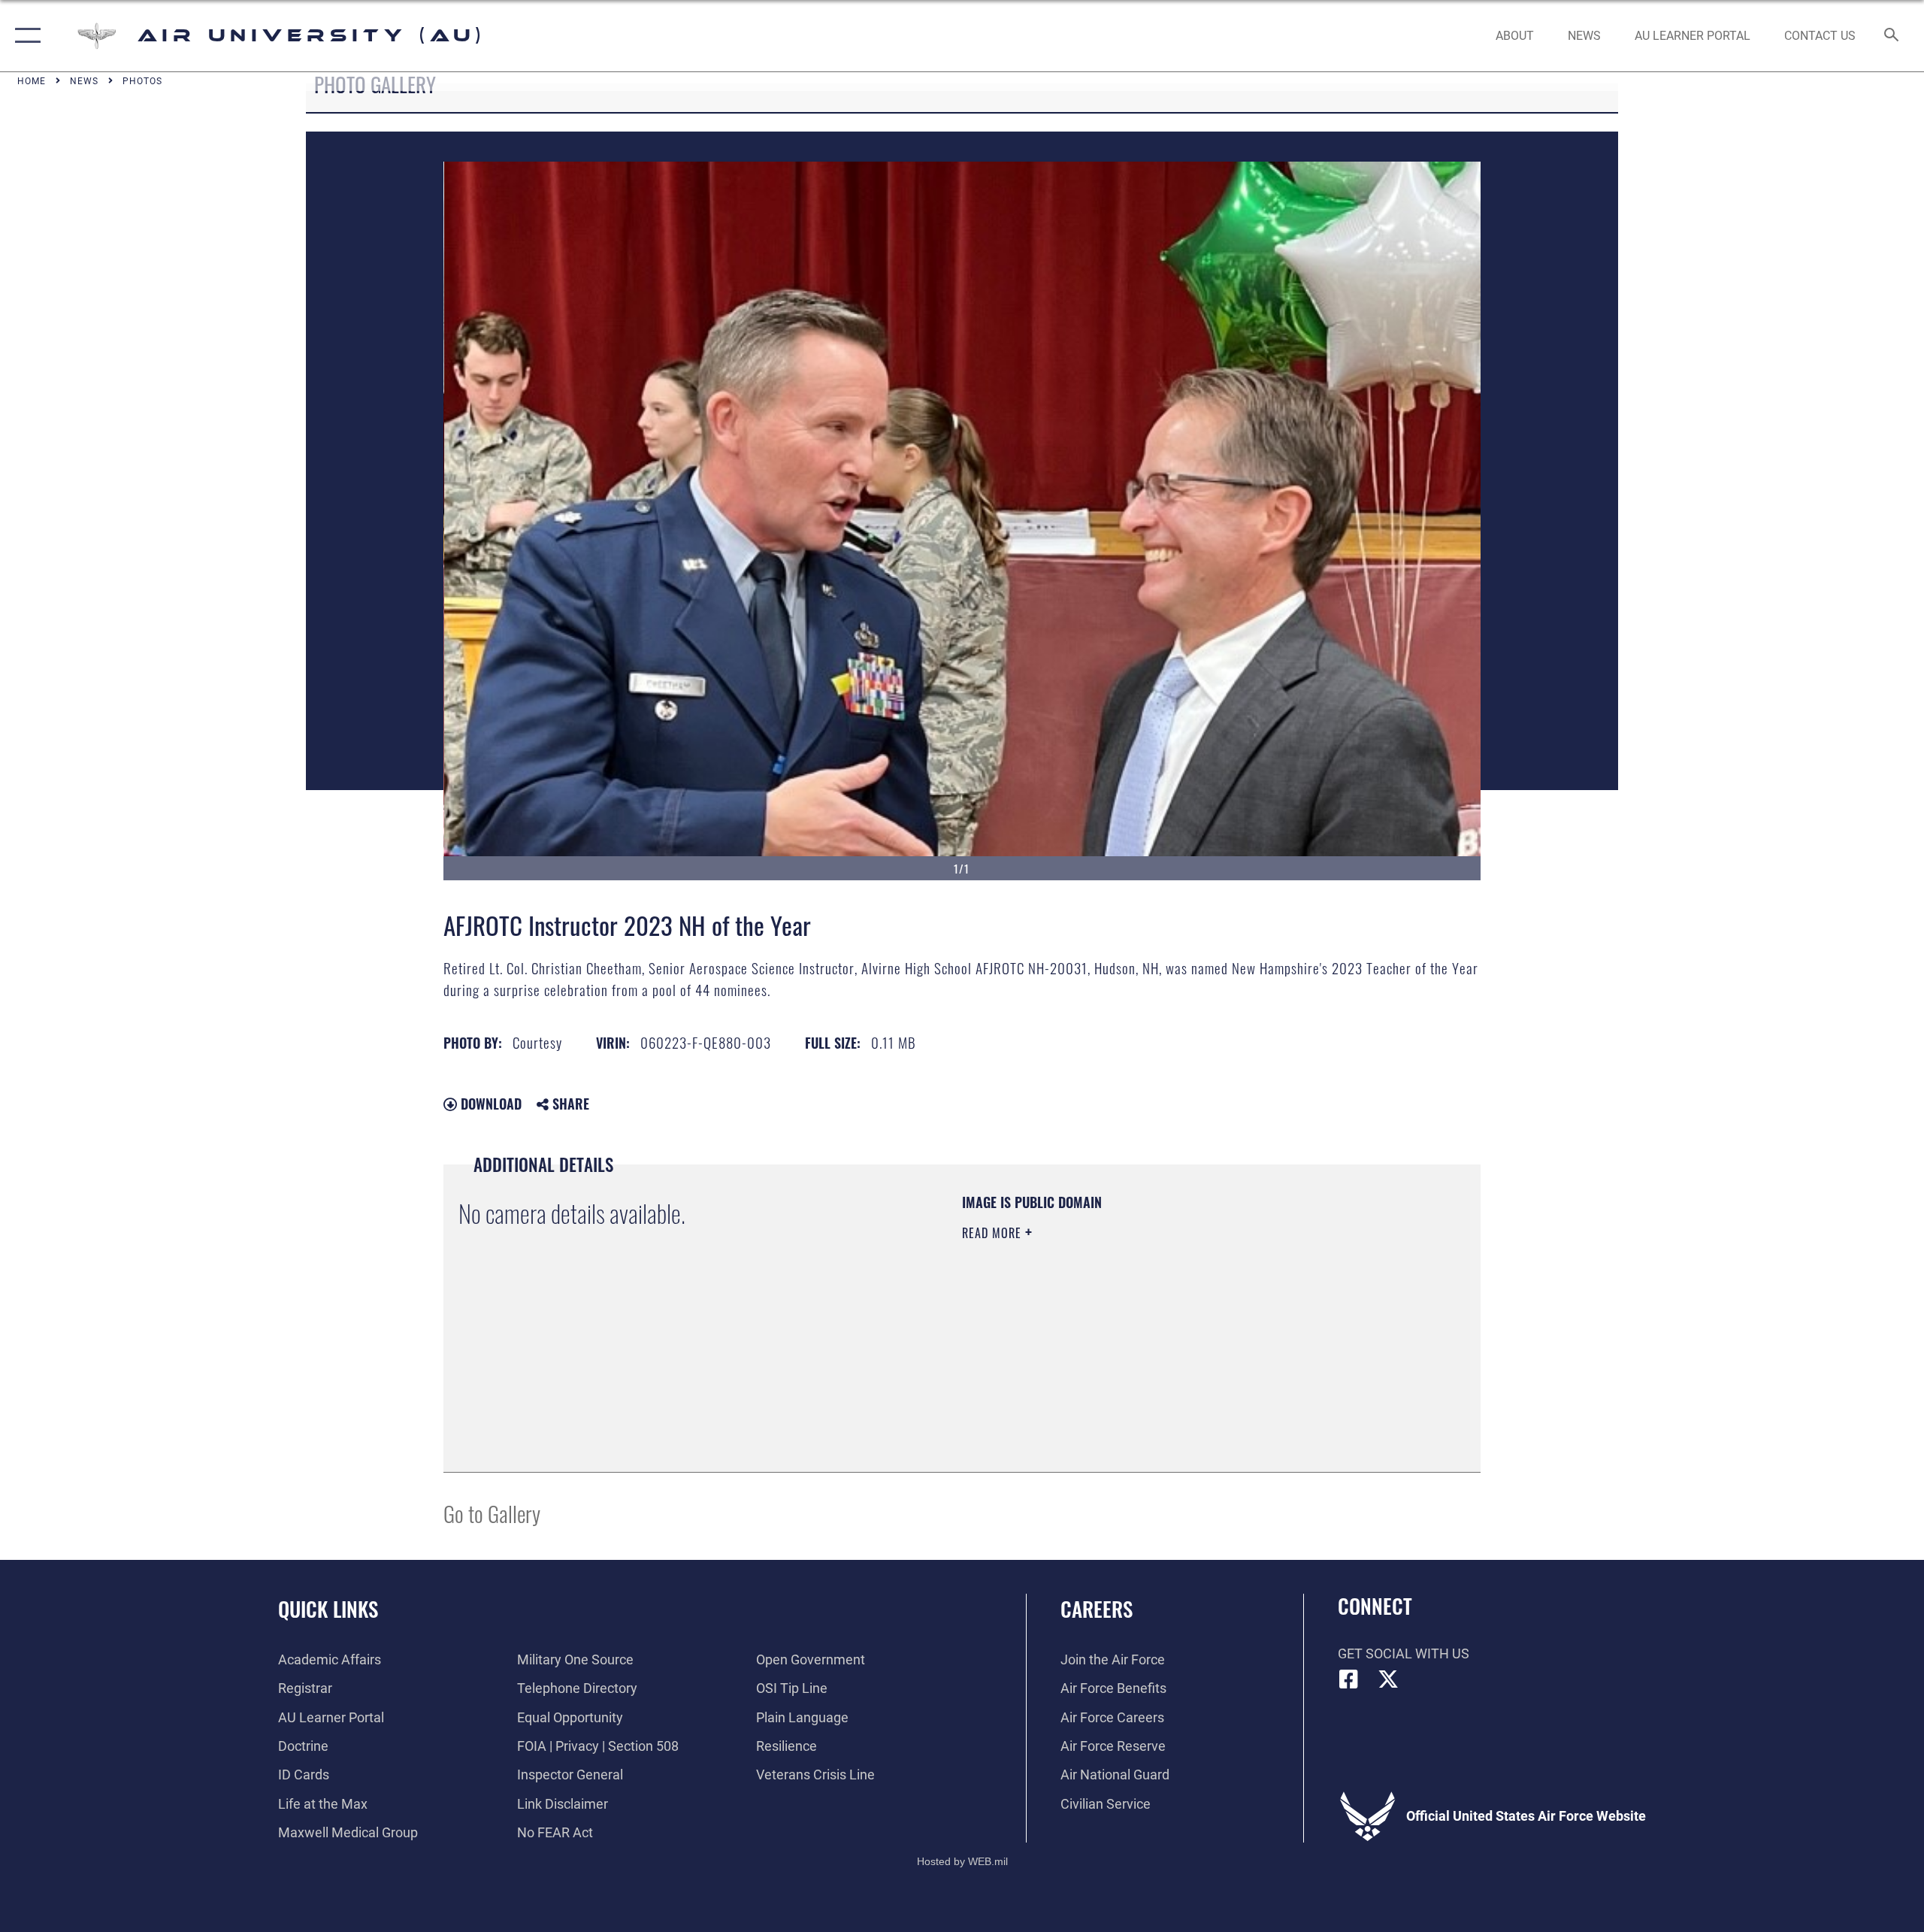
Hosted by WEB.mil (962, 1861)
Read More (994, 1233)
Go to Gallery (492, 1513)
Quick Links (328, 1609)
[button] (24, 36)
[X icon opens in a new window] (1388, 1679)
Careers (1097, 1609)
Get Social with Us (1404, 1653)
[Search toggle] (1892, 36)
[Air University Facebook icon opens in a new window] (1349, 1679)
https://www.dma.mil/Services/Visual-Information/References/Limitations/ (1138, 1328)
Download (489, 1104)
